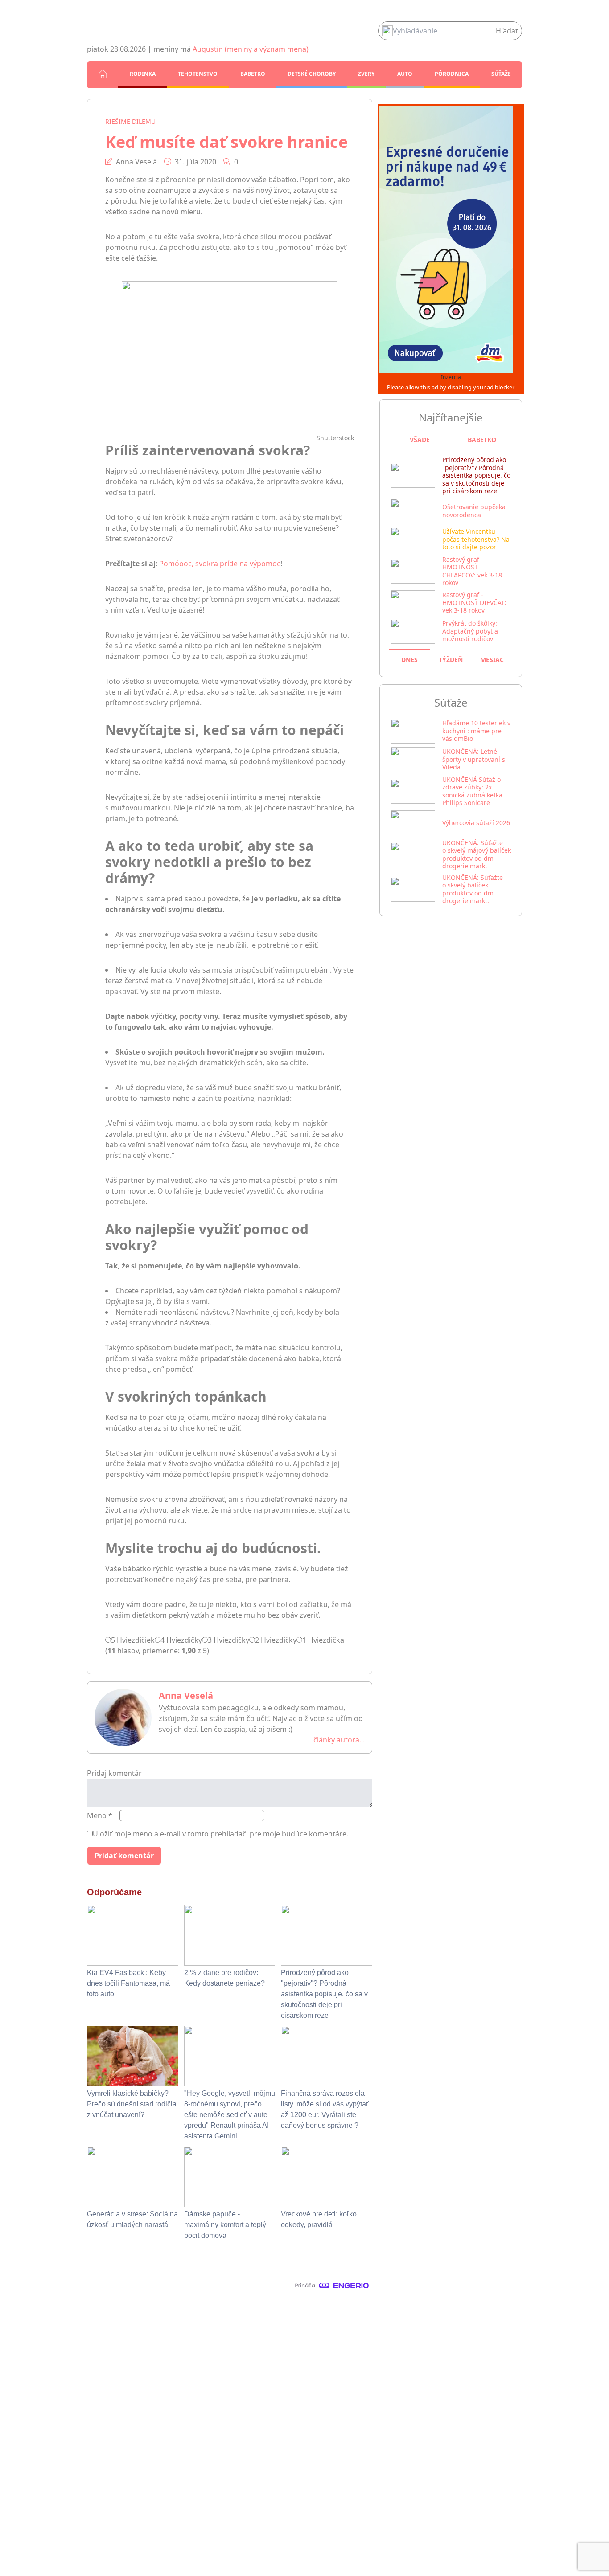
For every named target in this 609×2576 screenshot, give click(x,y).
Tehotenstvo (198, 74)
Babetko (253, 74)
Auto (405, 74)
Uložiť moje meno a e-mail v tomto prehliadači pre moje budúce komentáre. (220, 1834)
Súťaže (501, 74)
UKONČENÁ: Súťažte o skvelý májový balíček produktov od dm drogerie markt (477, 855)
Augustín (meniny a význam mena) (251, 49)
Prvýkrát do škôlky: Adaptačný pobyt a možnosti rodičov (470, 631)
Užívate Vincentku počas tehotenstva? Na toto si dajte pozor (476, 539)
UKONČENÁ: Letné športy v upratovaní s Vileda (474, 759)
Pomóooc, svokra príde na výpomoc (220, 564)
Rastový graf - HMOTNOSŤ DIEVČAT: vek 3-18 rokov (474, 602)
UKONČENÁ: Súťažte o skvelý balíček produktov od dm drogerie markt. (473, 889)
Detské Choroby (312, 74)
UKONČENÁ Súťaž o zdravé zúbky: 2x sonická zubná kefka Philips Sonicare (472, 791)
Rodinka (143, 74)
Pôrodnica (452, 74)
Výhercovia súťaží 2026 (476, 823)
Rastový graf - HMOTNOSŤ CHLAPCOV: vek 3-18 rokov (472, 571)
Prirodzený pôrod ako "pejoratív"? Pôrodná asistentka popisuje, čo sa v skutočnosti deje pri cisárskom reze (476, 475)
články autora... (339, 1740)
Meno (100, 1815)
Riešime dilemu (130, 121)
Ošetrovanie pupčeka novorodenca (474, 511)
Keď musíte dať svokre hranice (226, 142)
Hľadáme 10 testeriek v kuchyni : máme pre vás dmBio (476, 731)
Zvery (366, 74)
